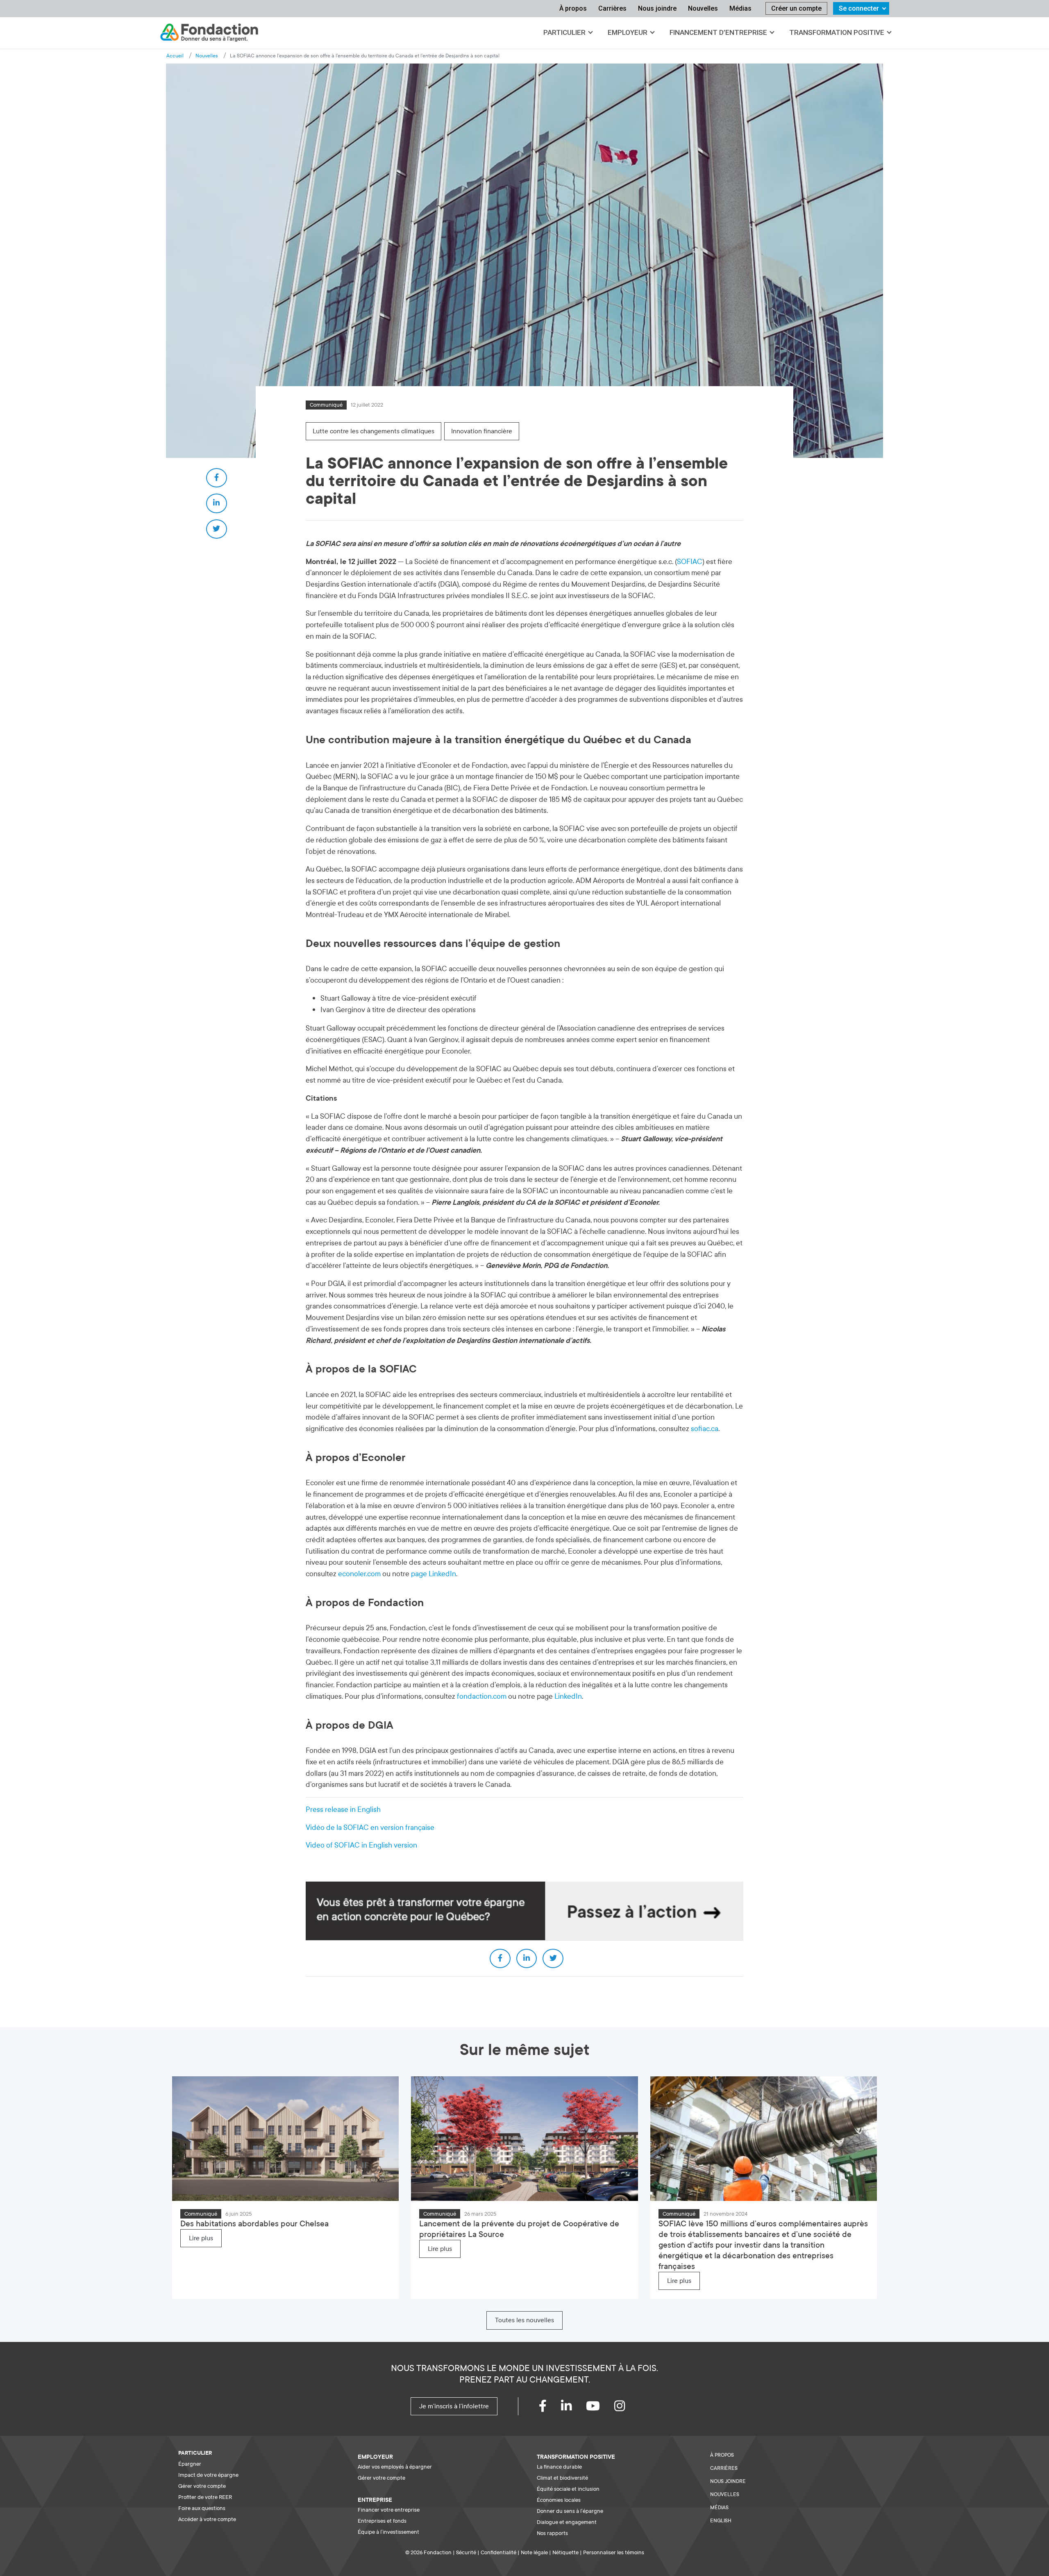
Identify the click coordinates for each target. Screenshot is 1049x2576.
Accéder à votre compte (207, 2519)
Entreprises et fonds (382, 2521)
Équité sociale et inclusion (568, 2489)
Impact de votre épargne (208, 2475)
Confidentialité (498, 2552)
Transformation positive (837, 32)
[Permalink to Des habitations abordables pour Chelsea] (285, 2138)
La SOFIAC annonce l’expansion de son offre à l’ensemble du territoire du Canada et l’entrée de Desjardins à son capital (365, 56)
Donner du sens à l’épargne (570, 2511)
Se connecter (859, 8)
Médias (740, 8)
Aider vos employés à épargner (395, 2467)
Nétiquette (565, 2552)
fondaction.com (482, 1696)
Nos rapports (552, 2533)
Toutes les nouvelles (524, 2320)
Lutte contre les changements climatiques (374, 431)
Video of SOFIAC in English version (361, 1845)
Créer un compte (796, 8)
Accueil (175, 56)
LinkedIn (568, 1696)
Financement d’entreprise (718, 32)
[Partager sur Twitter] (217, 529)
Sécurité (466, 2552)
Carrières (612, 8)
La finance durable (559, 2467)
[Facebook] (550, 2408)
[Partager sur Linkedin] (217, 503)
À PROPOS (722, 2455)
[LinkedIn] (573, 2408)
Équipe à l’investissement (388, 2532)
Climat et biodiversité (562, 2478)
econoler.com (359, 1574)
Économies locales (559, 2500)
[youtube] (600, 2408)
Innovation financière (482, 431)
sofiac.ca (705, 1429)
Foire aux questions (202, 2508)
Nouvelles (703, 8)
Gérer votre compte (202, 2486)
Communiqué (326, 405)
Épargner (190, 2464)
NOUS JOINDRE (728, 2481)
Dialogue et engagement (567, 2522)
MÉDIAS (719, 2508)
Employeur (628, 32)
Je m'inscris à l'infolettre (454, 2406)
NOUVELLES (725, 2494)
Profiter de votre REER (205, 2497)
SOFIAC (690, 562)
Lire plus (201, 2238)
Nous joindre (657, 8)
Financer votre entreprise (389, 2510)
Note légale (534, 2552)
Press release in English (343, 1810)
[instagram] (627, 2408)
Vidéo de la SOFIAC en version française (370, 1828)
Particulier (564, 32)
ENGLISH (721, 2521)
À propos (573, 8)
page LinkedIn (434, 1574)
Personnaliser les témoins (614, 2552)
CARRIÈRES (724, 2468)
